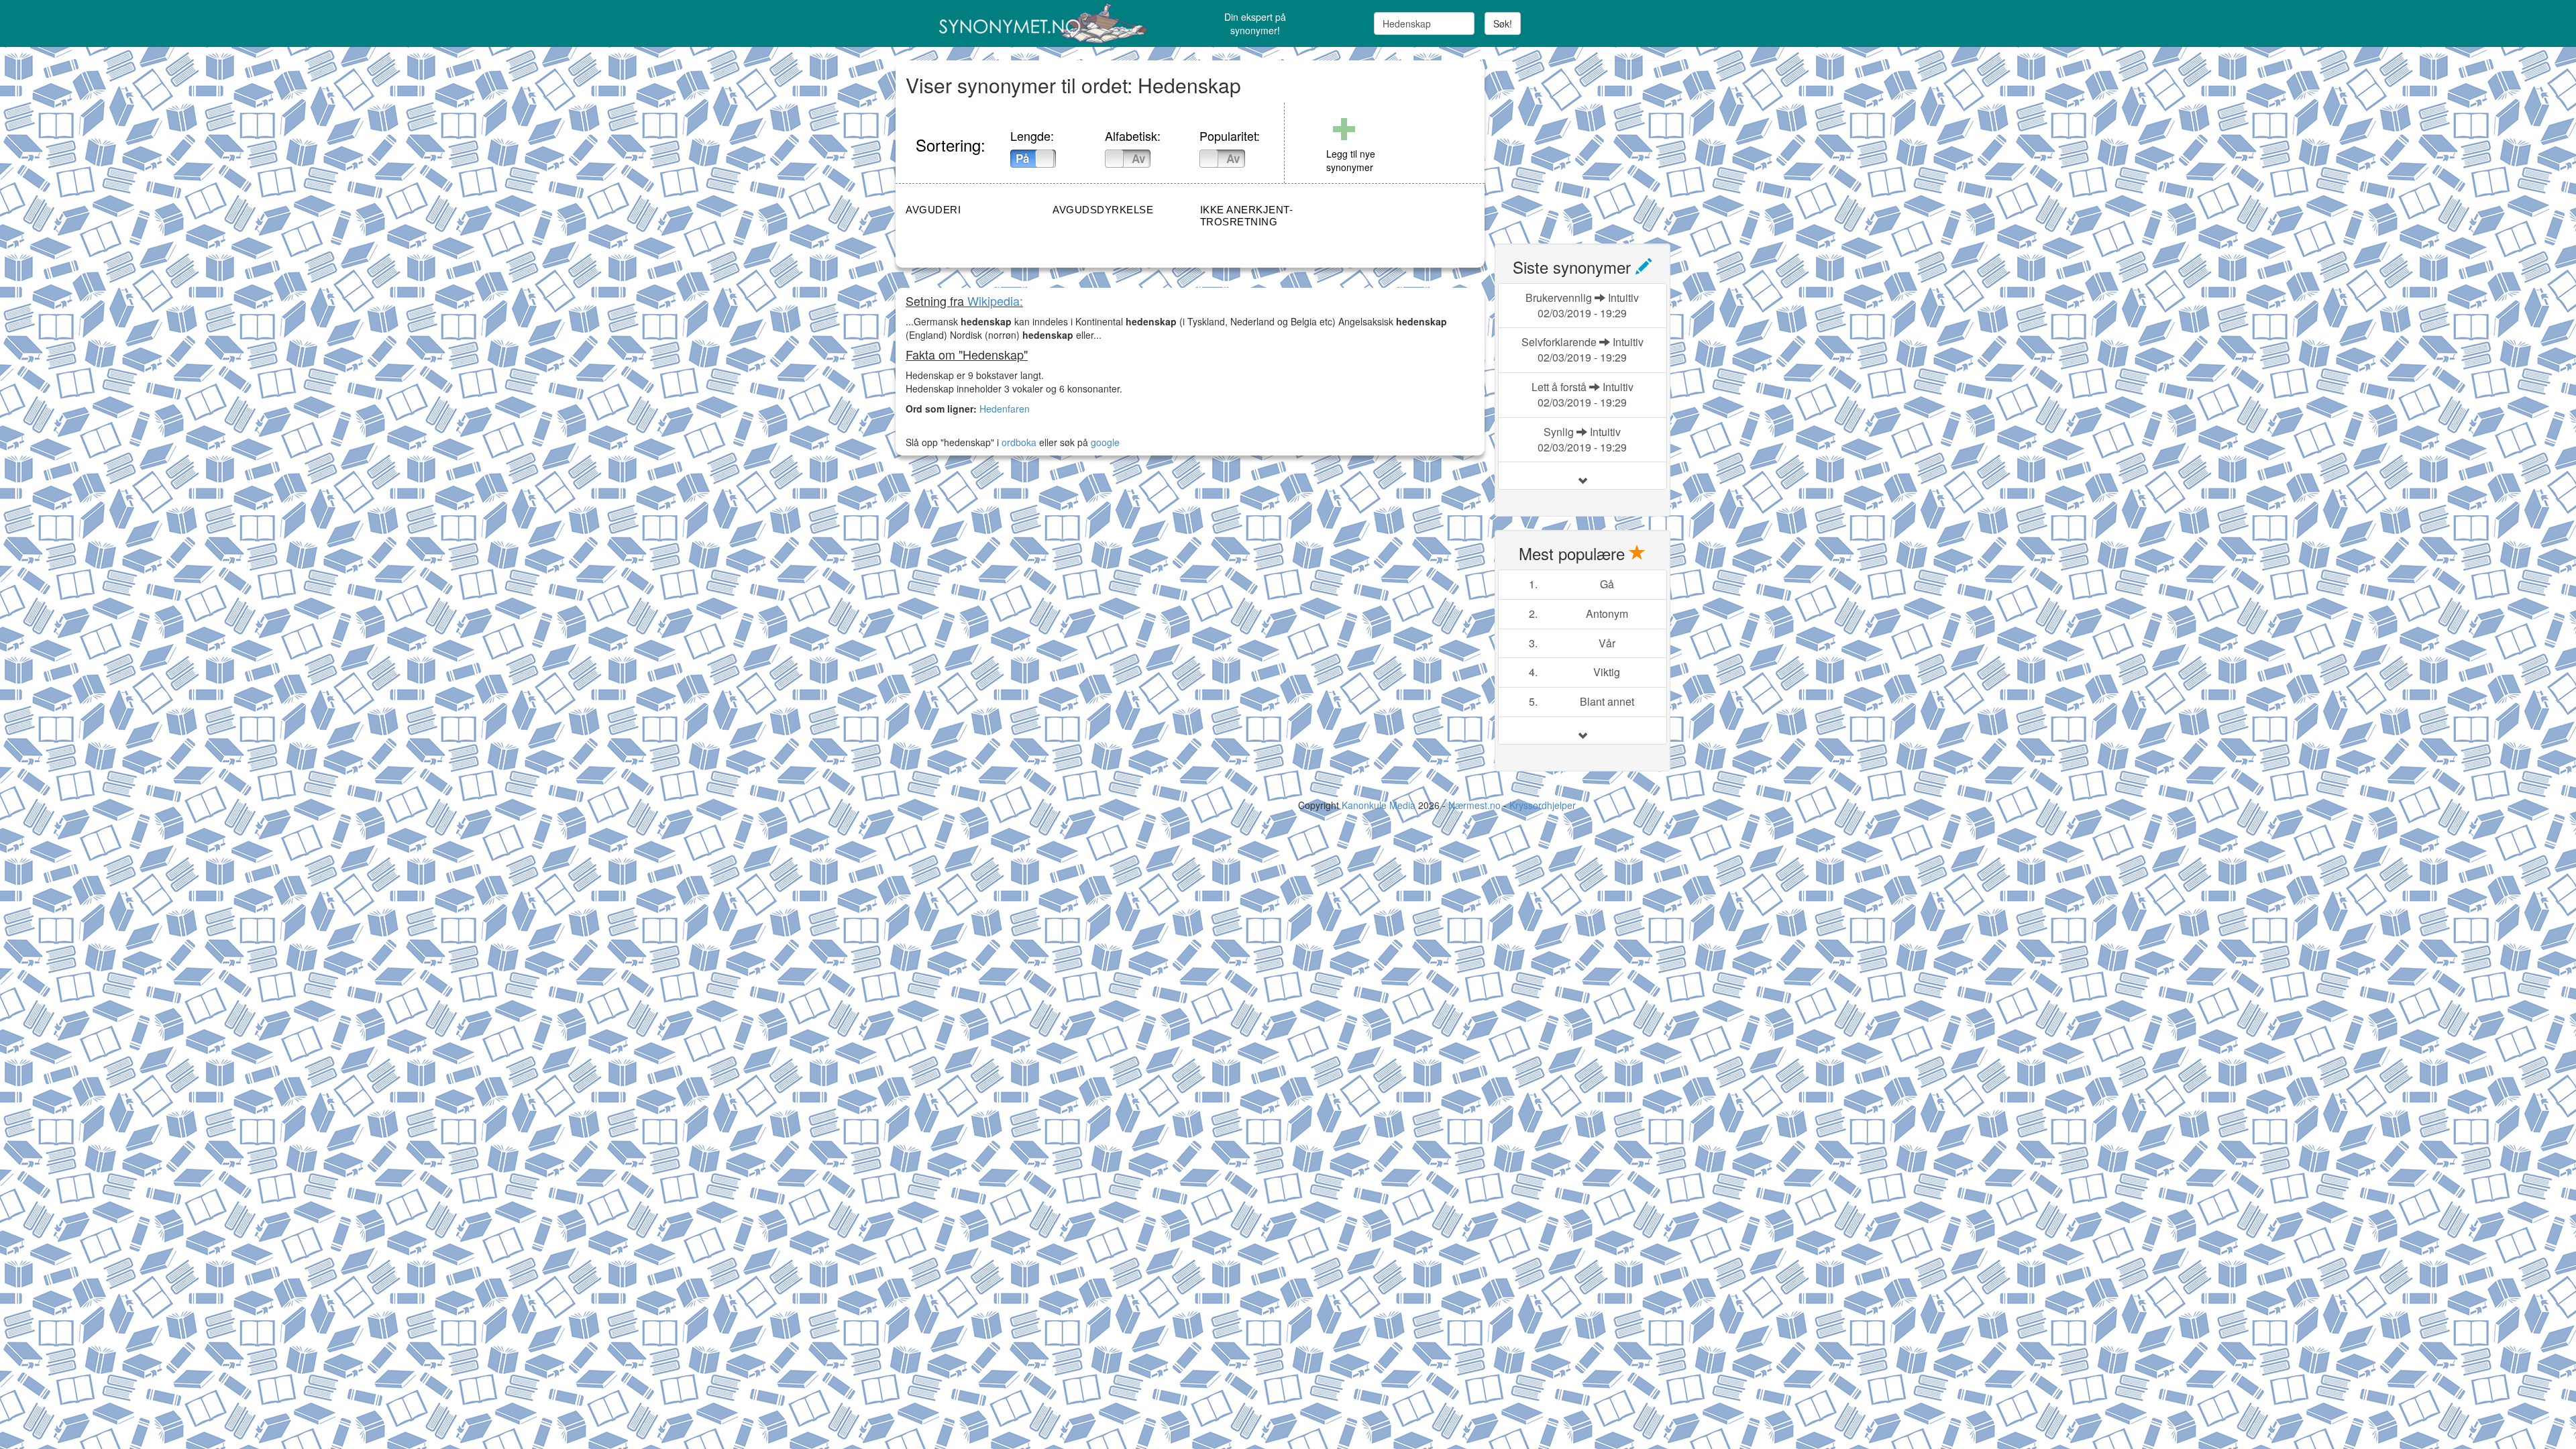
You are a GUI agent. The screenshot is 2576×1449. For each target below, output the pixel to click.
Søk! (1503, 23)
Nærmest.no (1474, 805)
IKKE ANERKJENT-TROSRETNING (1247, 216)
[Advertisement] (1595, 144)
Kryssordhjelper (1543, 805)
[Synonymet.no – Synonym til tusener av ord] (1026, 23)
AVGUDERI (933, 210)
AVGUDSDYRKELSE (1103, 210)
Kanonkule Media (1380, 805)
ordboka (1018, 442)
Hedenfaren (1005, 409)
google (1105, 442)
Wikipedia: (995, 301)
